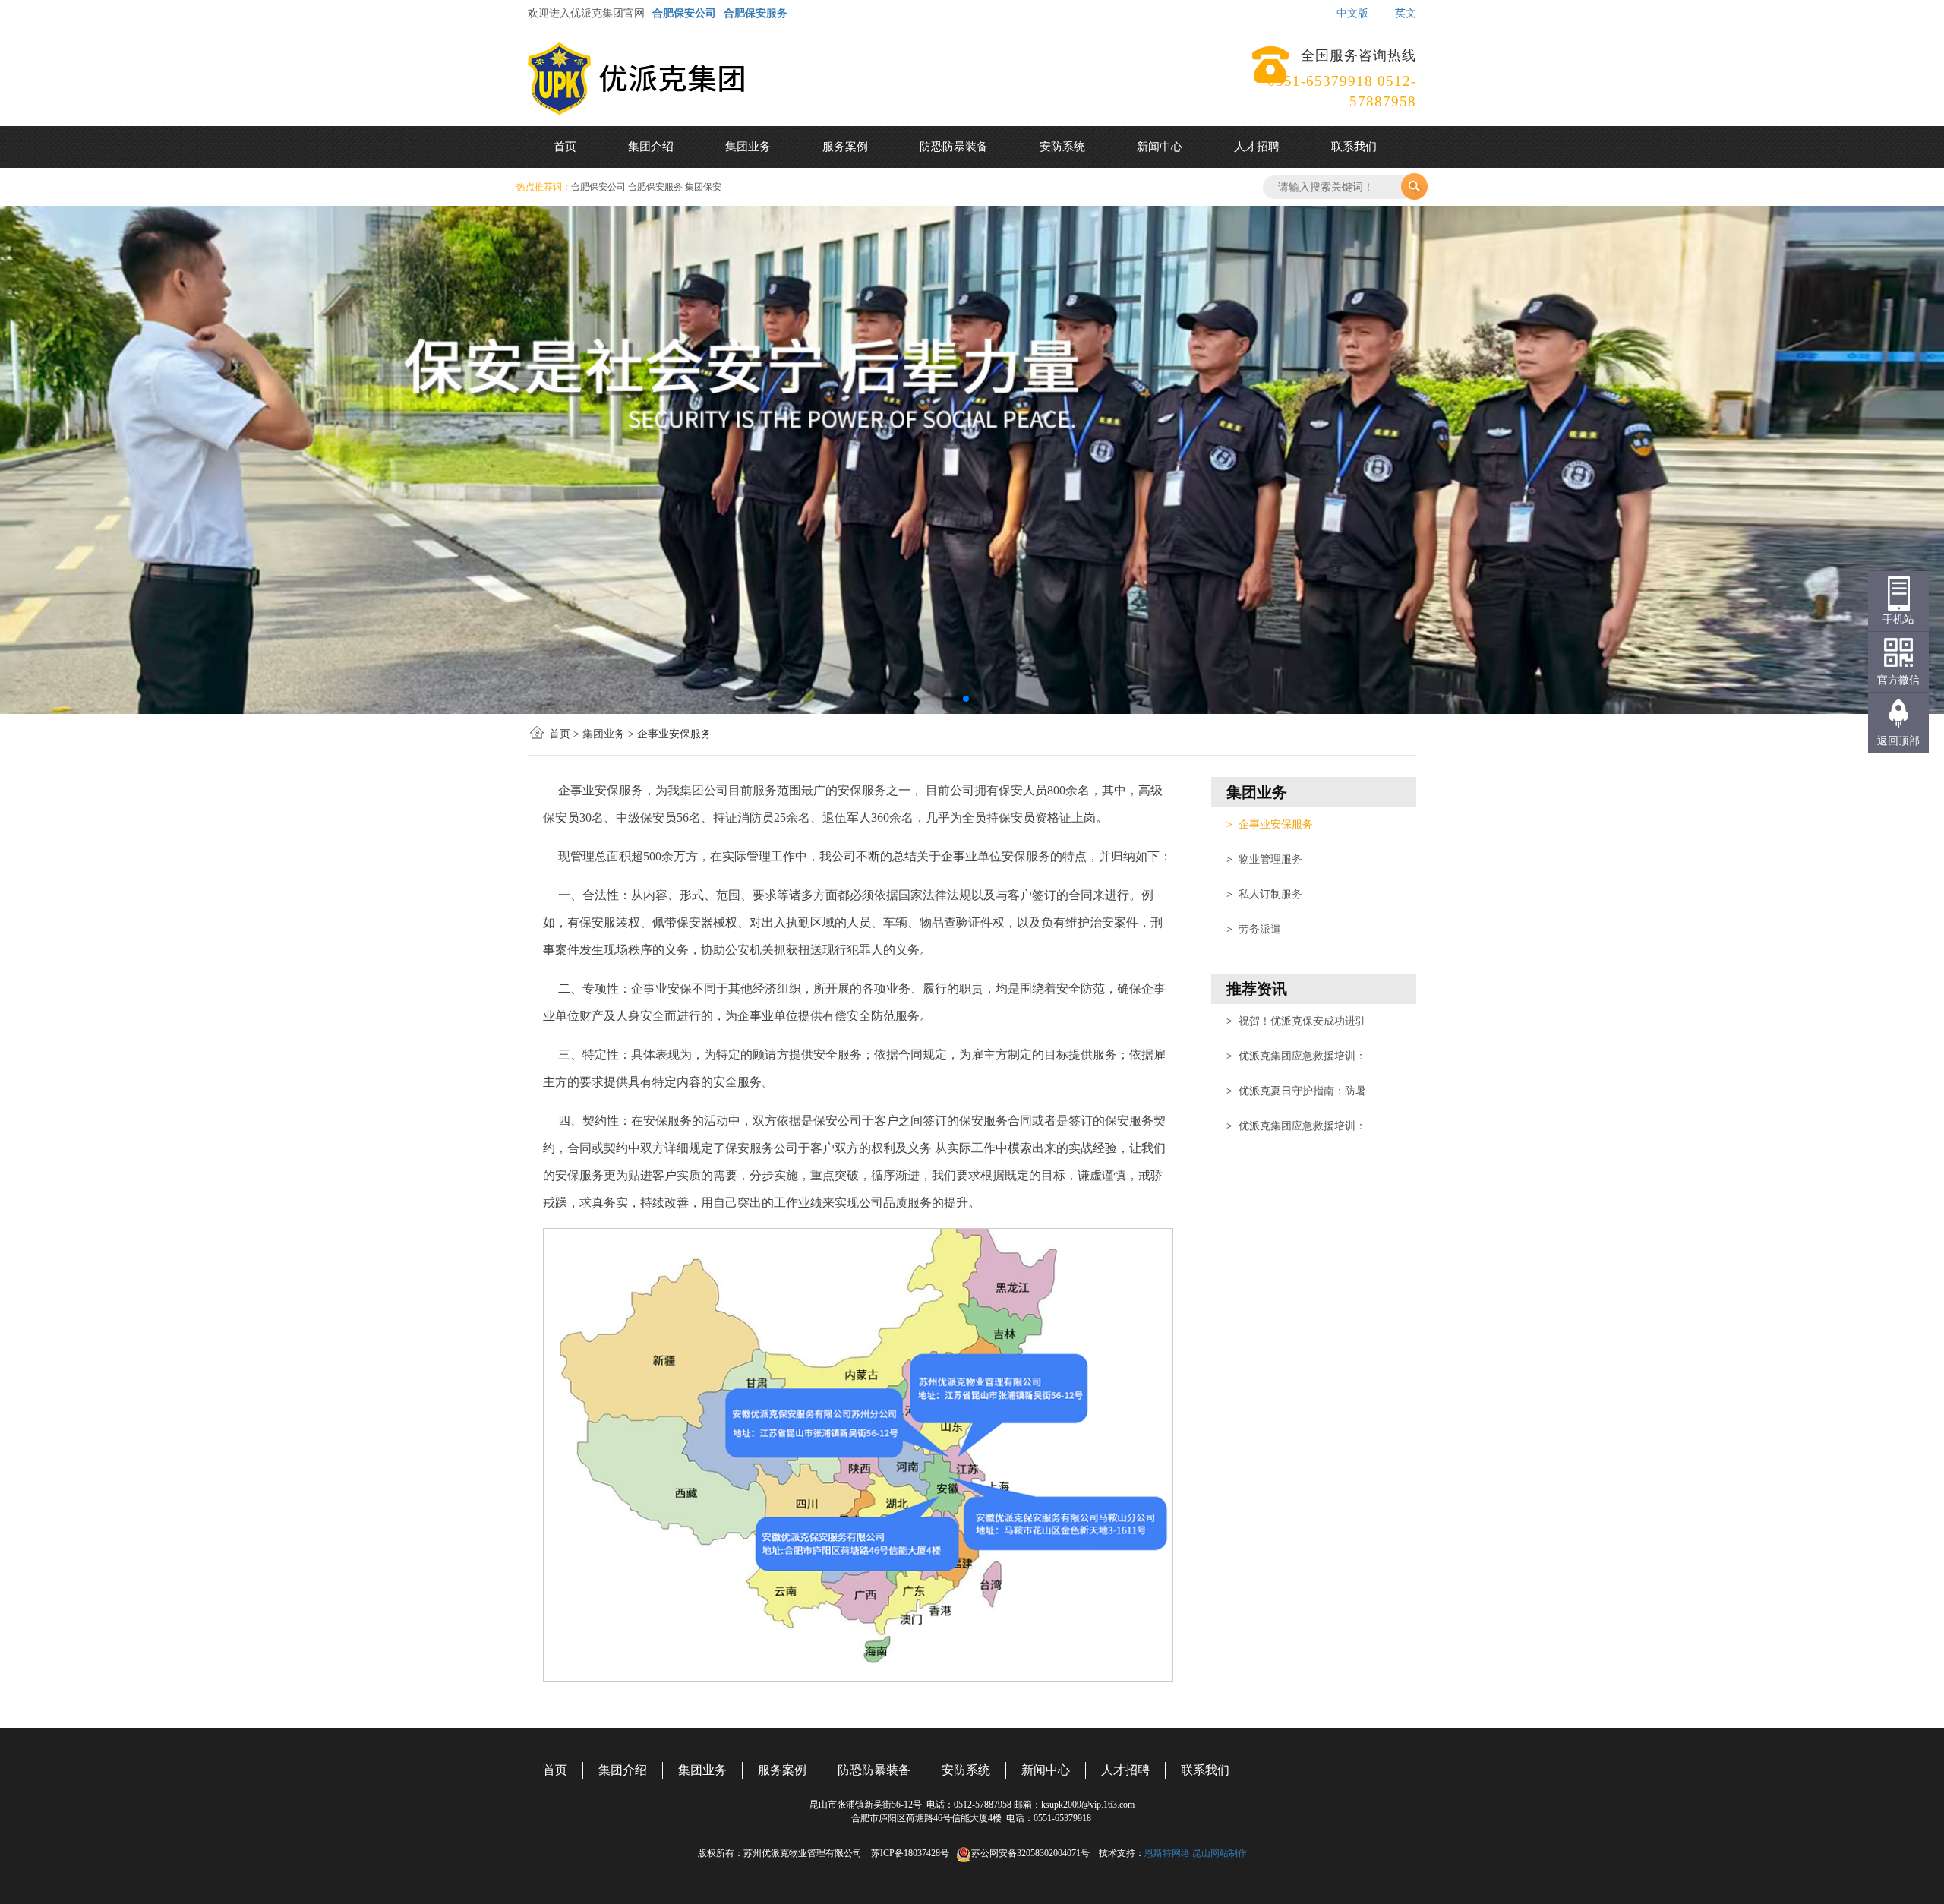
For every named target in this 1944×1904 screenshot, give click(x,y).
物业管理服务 (1264, 859)
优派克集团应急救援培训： (1296, 1056)
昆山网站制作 (1220, 1853)
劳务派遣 (1254, 929)
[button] (966, 699)
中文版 (1352, 13)
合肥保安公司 (684, 13)
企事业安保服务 (1270, 824)
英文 (1406, 13)
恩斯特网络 (1167, 1853)
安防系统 (1062, 147)
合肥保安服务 (756, 13)
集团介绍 (651, 147)
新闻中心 (1160, 147)
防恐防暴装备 (954, 147)
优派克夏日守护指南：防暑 (1296, 1091)
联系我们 (1354, 147)
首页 (565, 147)
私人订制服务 (1264, 894)
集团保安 (703, 187)
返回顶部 (1898, 741)
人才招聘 (1257, 147)
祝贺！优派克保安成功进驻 (1296, 1021)
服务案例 (845, 147)
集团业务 (748, 147)
